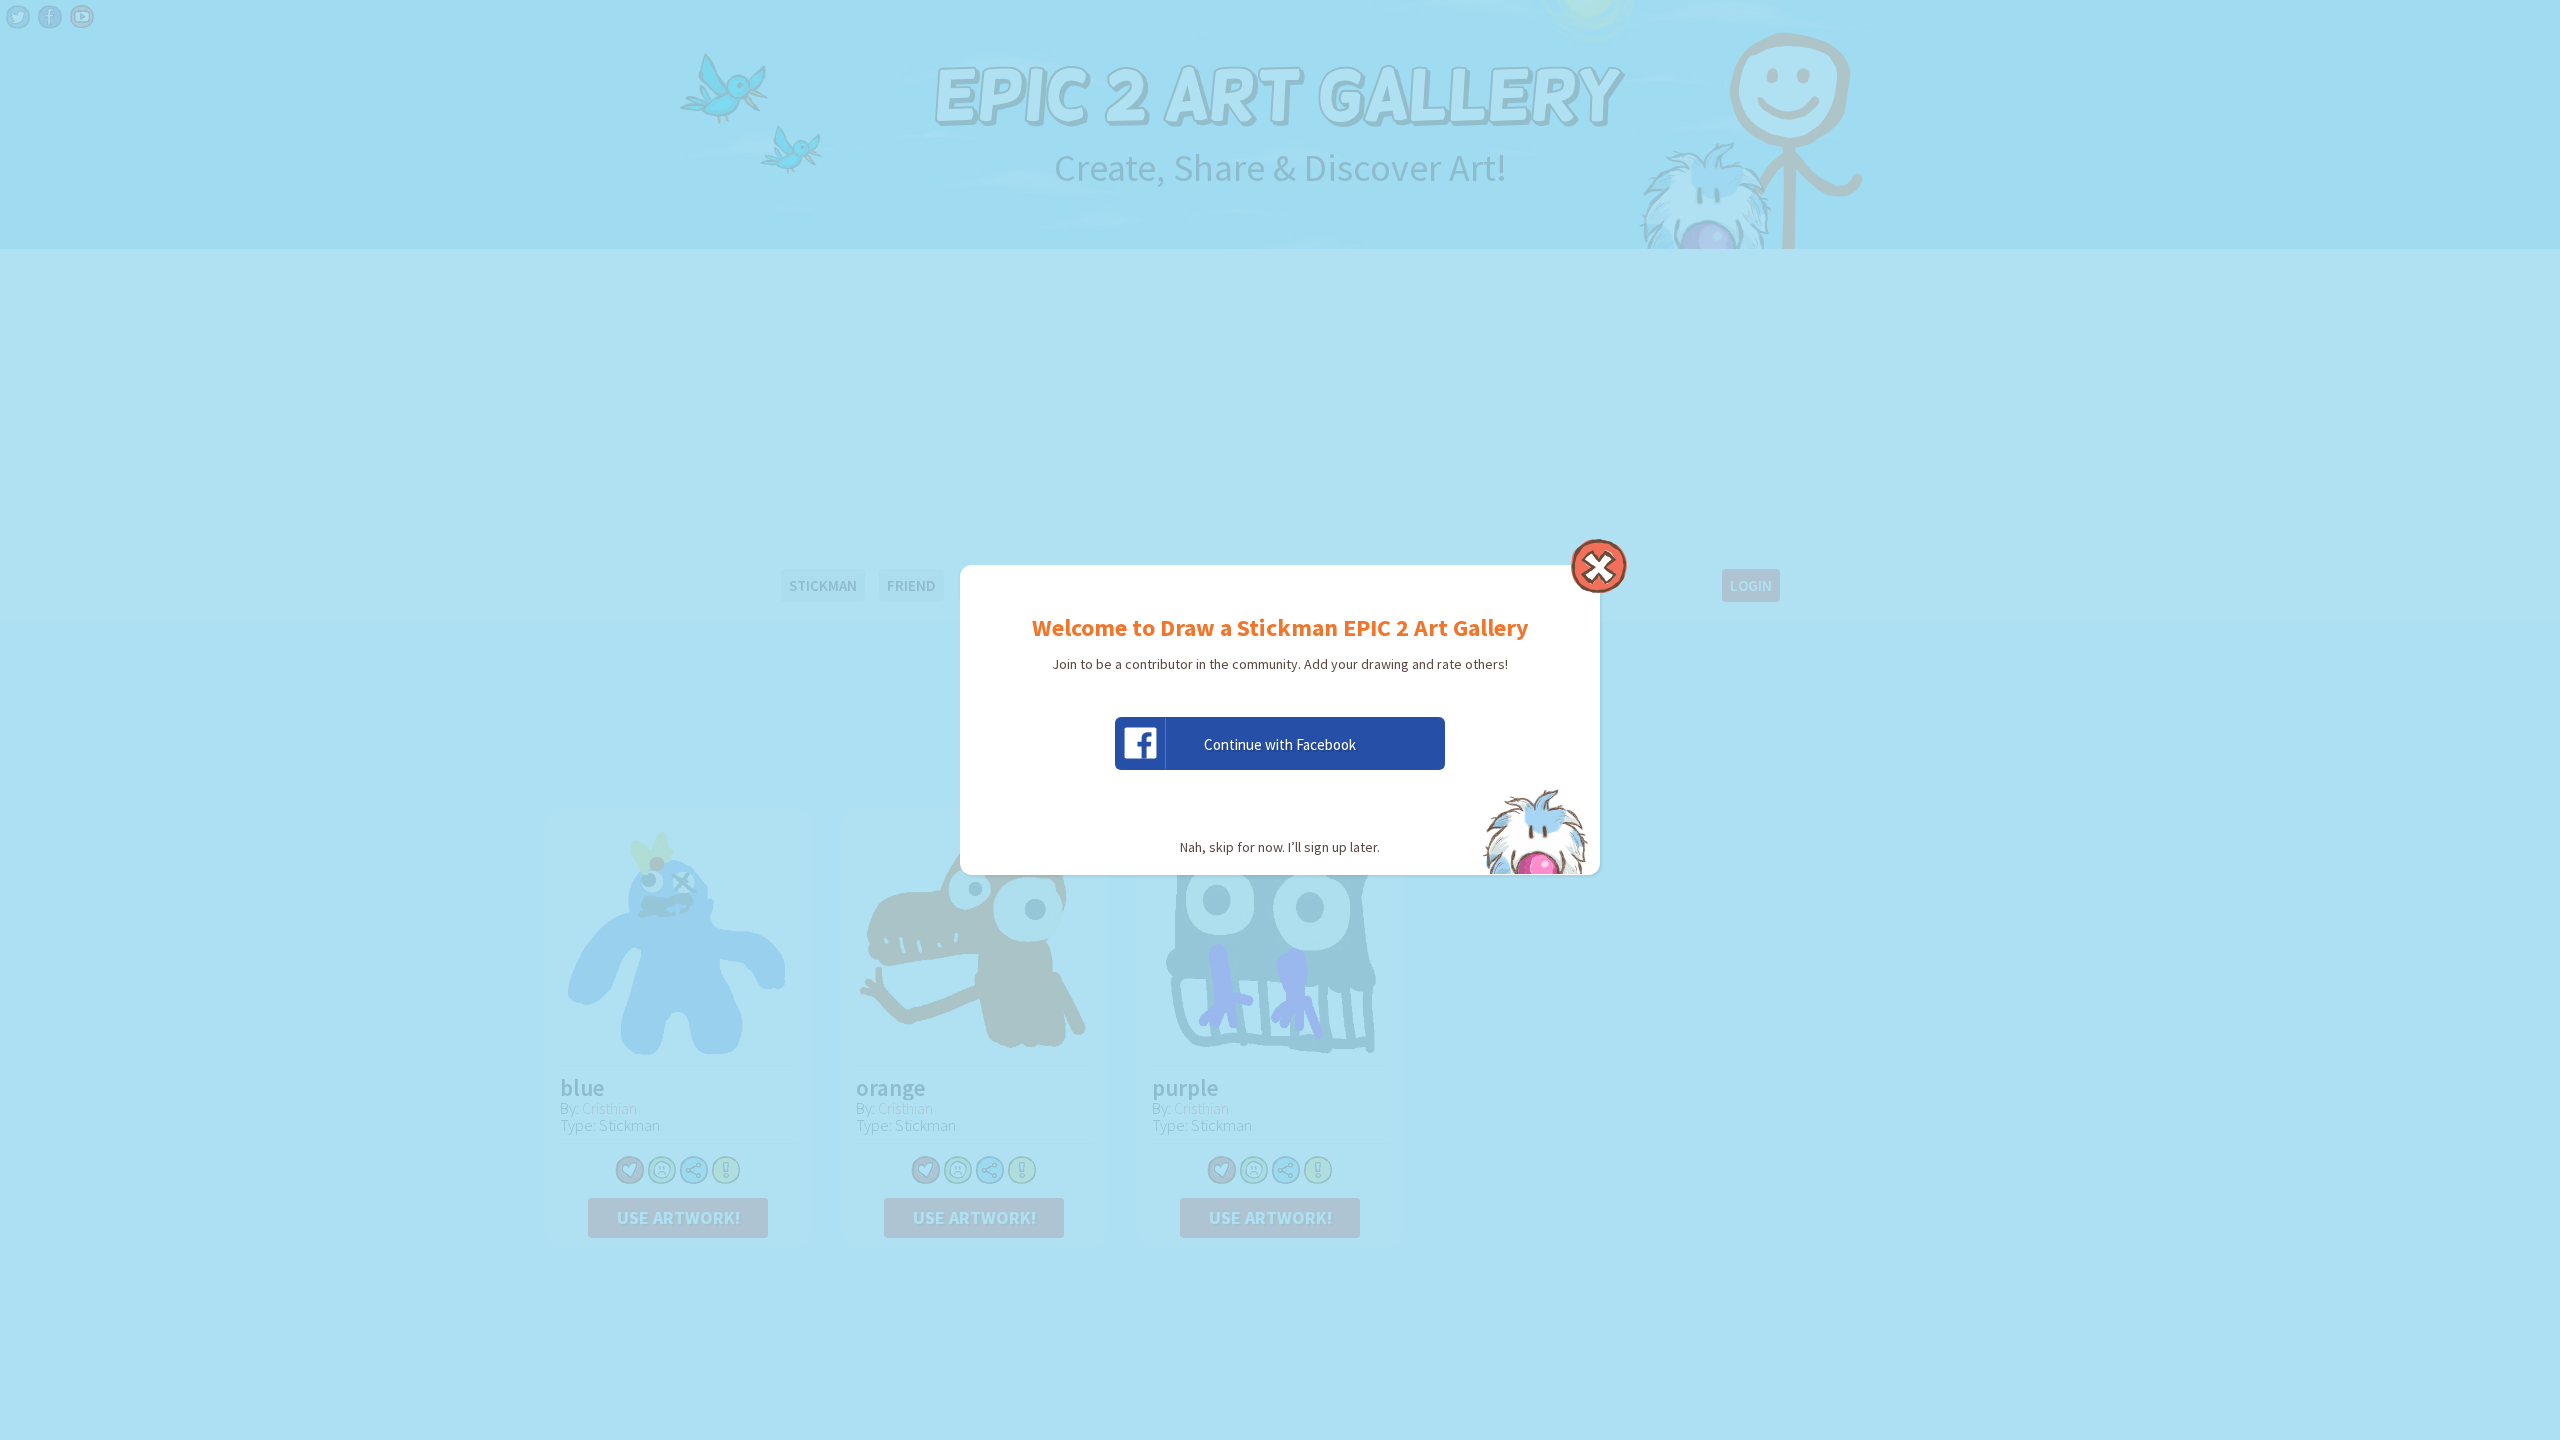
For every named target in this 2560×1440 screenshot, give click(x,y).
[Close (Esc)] (1599, 566)
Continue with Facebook (1280, 744)
